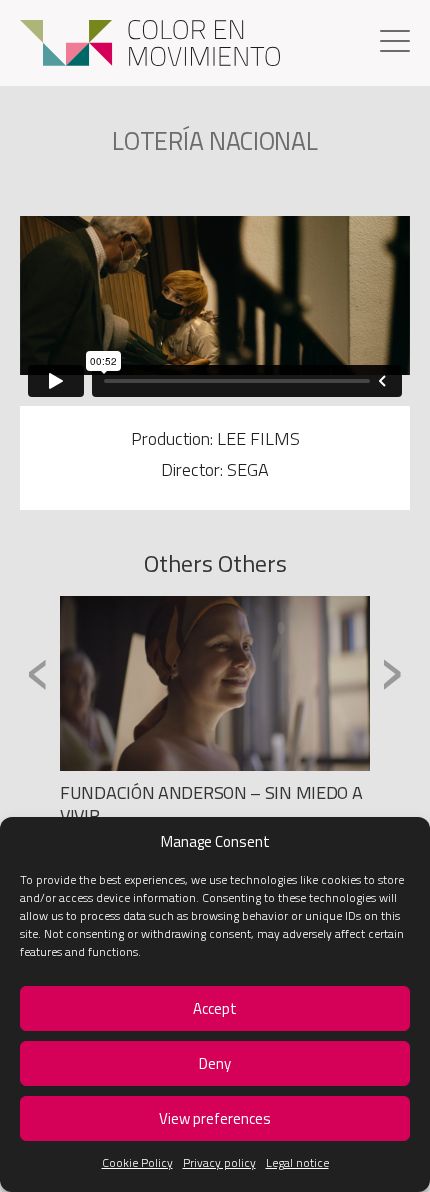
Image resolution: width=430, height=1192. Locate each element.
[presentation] (38, 671)
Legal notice (297, 1162)
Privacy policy (219, 1162)
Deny (215, 1063)
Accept (215, 1008)
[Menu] (395, 43)
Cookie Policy (137, 1162)
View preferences (215, 1118)
